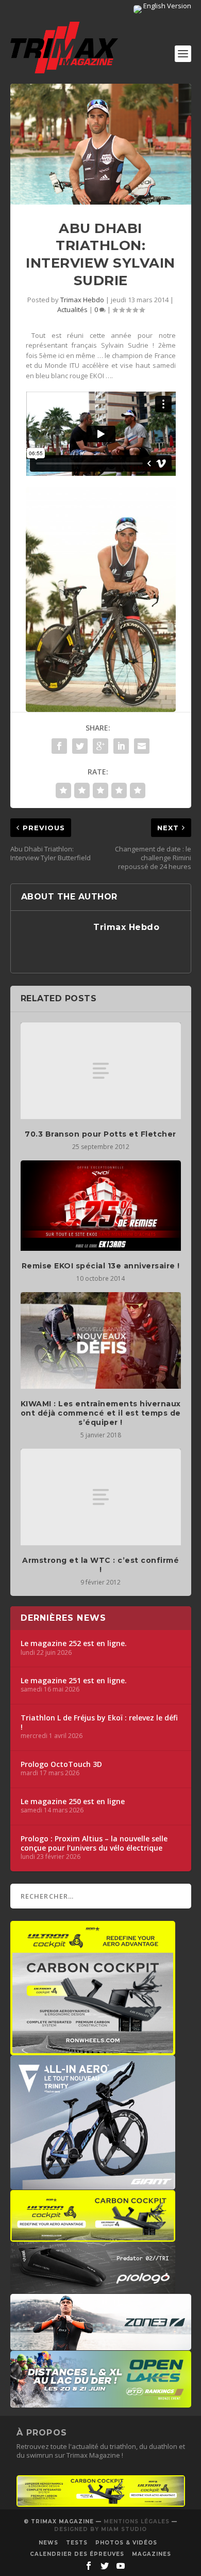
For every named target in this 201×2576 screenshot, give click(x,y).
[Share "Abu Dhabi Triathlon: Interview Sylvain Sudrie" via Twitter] (80, 746)
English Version (166, 6)
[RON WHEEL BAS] (101, 2504)
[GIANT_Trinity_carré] (93, 2184)
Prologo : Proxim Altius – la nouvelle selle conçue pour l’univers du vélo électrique (94, 1843)
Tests (77, 2543)
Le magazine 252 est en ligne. (74, 1643)
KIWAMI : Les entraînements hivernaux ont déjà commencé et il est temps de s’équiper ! (101, 1413)
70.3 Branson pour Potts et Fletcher (100, 1134)
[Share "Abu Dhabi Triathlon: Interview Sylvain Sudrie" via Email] (142, 746)
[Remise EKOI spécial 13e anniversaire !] (101, 1206)
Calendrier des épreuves (77, 2554)
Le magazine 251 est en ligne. (74, 1681)
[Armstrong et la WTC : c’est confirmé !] (101, 1497)
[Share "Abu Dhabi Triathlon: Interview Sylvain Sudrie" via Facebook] (59, 746)
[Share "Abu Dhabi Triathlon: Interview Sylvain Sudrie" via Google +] (100, 746)
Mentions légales (137, 2521)
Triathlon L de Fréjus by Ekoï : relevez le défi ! (99, 1722)
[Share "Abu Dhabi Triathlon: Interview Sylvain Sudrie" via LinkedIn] (121, 746)
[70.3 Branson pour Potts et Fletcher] (101, 1071)
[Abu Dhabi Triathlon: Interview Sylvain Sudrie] (101, 144)
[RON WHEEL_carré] (93, 2050)
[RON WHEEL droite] (93, 2237)
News (48, 2543)
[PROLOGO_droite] (93, 2288)
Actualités (72, 309)
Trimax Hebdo (82, 300)
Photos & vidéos (126, 2543)
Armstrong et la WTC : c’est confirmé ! (100, 1565)
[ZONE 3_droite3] (101, 2345)
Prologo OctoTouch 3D (61, 1764)
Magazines (152, 2554)
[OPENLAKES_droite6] (101, 2402)
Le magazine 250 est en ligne (73, 1802)
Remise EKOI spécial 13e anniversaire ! (101, 1266)
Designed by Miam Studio (100, 2529)
